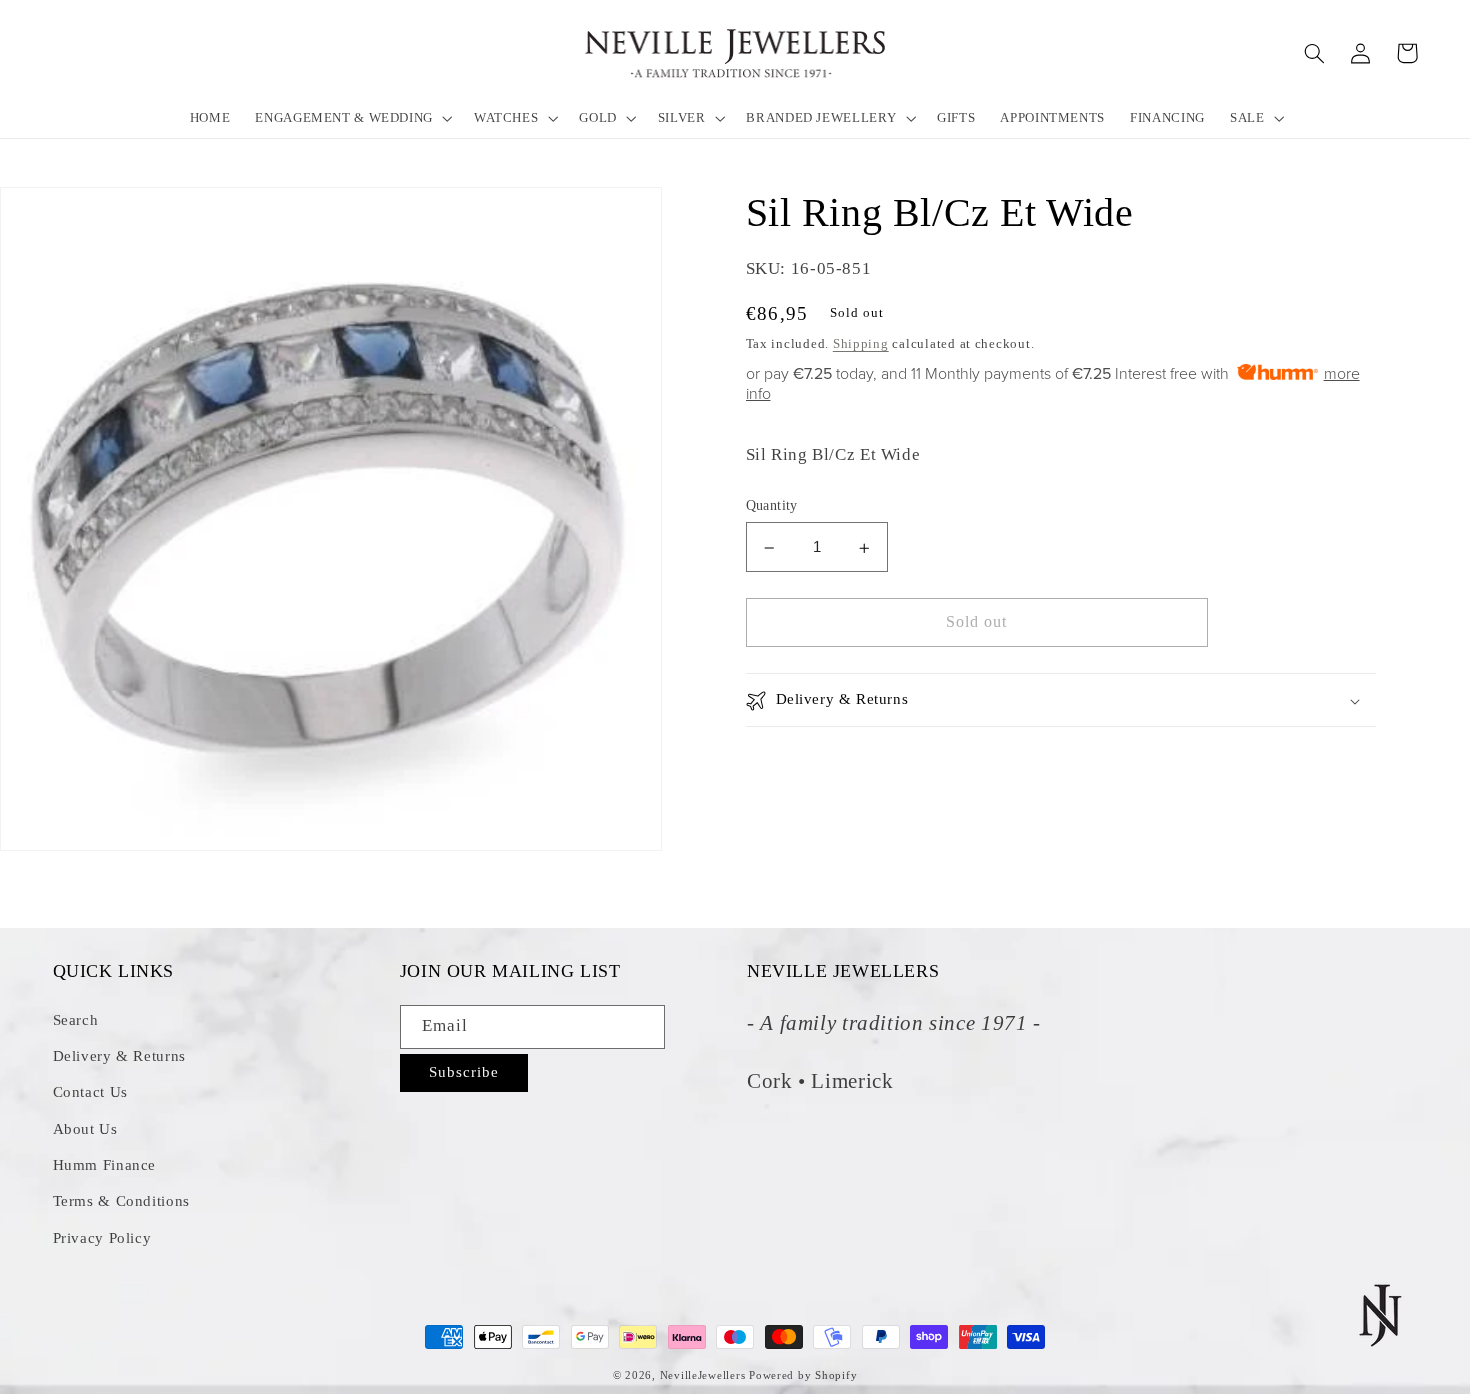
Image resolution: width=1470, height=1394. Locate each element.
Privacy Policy (102, 1238)
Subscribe (464, 1072)
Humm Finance (105, 1165)
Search (76, 1020)
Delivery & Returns (119, 1056)
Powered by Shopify (803, 1375)
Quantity (772, 506)
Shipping (861, 345)
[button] (352, 117)
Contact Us (90, 1092)
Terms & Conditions (121, 1201)
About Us (85, 1129)
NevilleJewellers (703, 1375)
